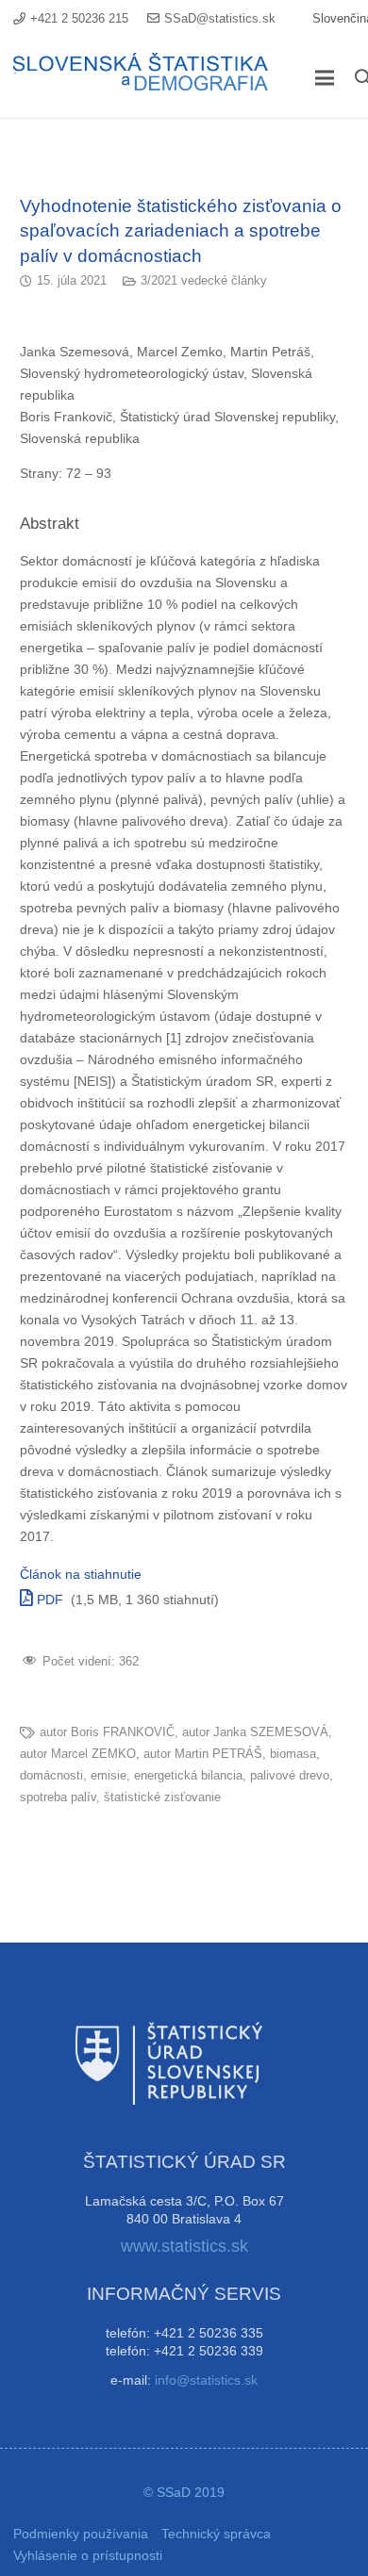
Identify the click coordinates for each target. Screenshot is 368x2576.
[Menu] (325, 78)
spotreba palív (58, 1797)
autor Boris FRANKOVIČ (107, 1732)
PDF (48, 1600)
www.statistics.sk (184, 2246)
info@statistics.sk (206, 2380)
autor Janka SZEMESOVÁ (255, 1732)
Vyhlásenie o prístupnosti (88, 2555)
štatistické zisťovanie (162, 1797)
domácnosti (51, 1776)
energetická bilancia (188, 1776)
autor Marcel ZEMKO (78, 1754)
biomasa (293, 1754)
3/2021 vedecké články (204, 281)
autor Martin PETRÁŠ (203, 1754)
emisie (109, 1776)
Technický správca (216, 2534)
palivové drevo (290, 1776)
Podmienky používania (81, 2534)
